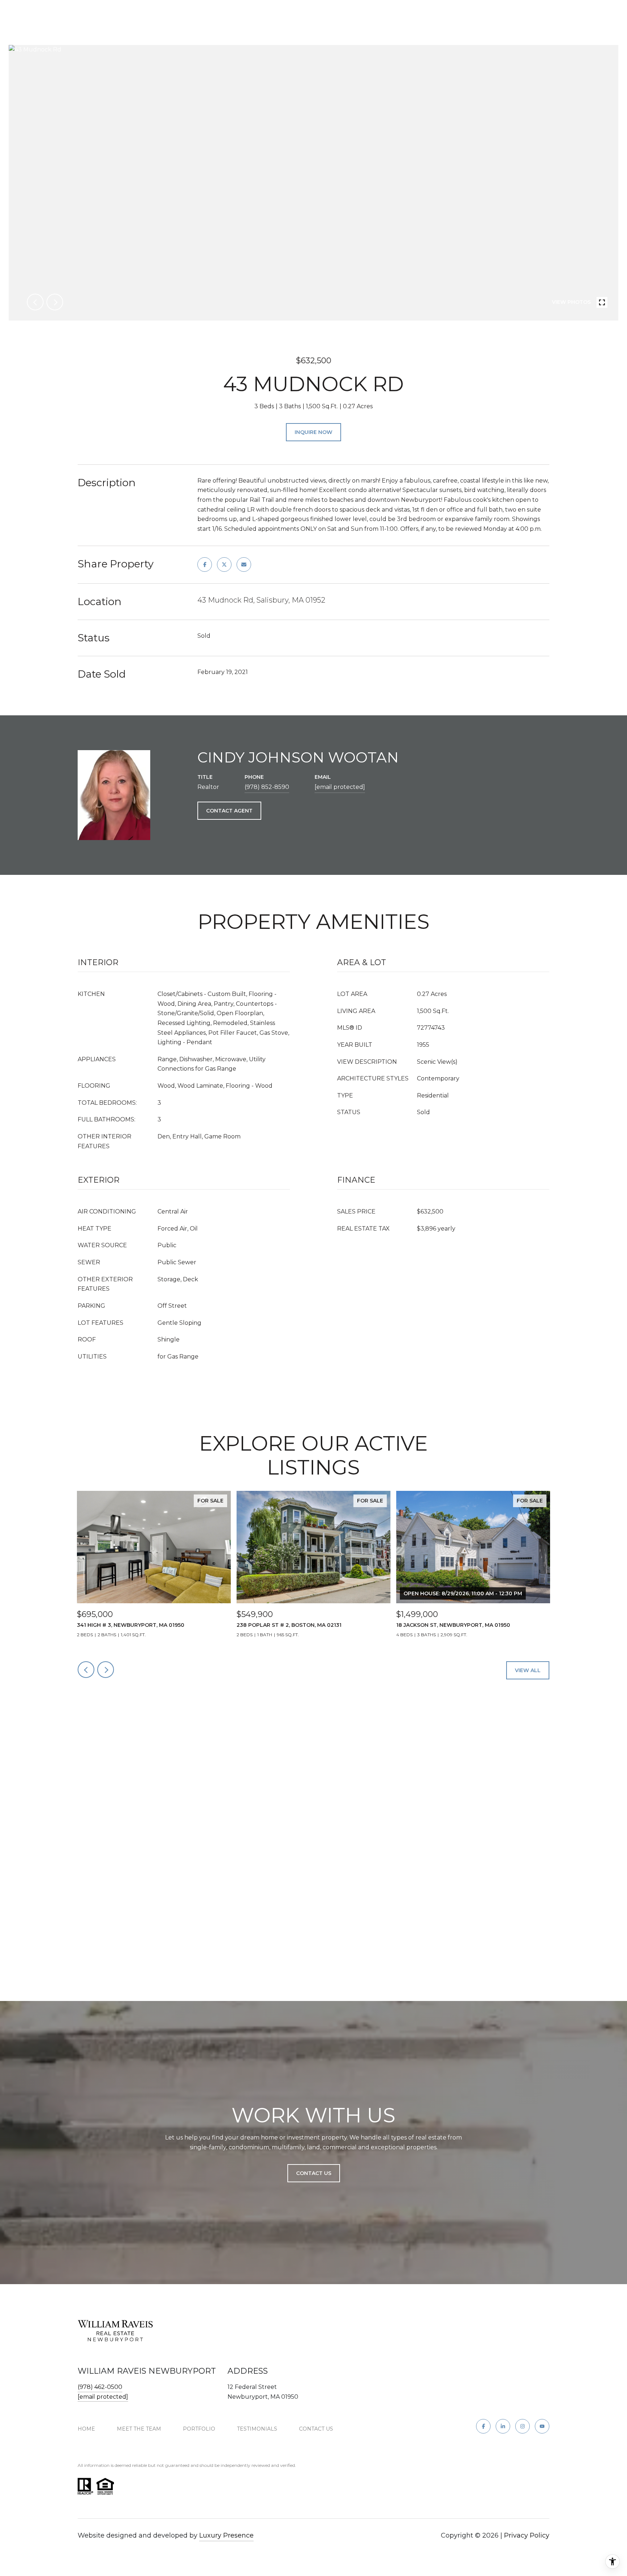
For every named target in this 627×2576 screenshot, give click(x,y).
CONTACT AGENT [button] (229, 811)
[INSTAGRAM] (522, 2426)
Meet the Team (139, 2429)
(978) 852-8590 (267, 787)
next (55, 302)
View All (528, 1670)
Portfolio (199, 2429)
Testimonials (257, 2429)
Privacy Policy (527, 2535)
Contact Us (316, 2429)
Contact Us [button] (314, 2173)
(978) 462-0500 (100, 2387)
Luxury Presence (226, 2535)
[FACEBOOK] (483, 2426)
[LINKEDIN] (503, 2426)
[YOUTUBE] (542, 2426)
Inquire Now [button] (313, 432)
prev (35, 302)
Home (86, 2429)
